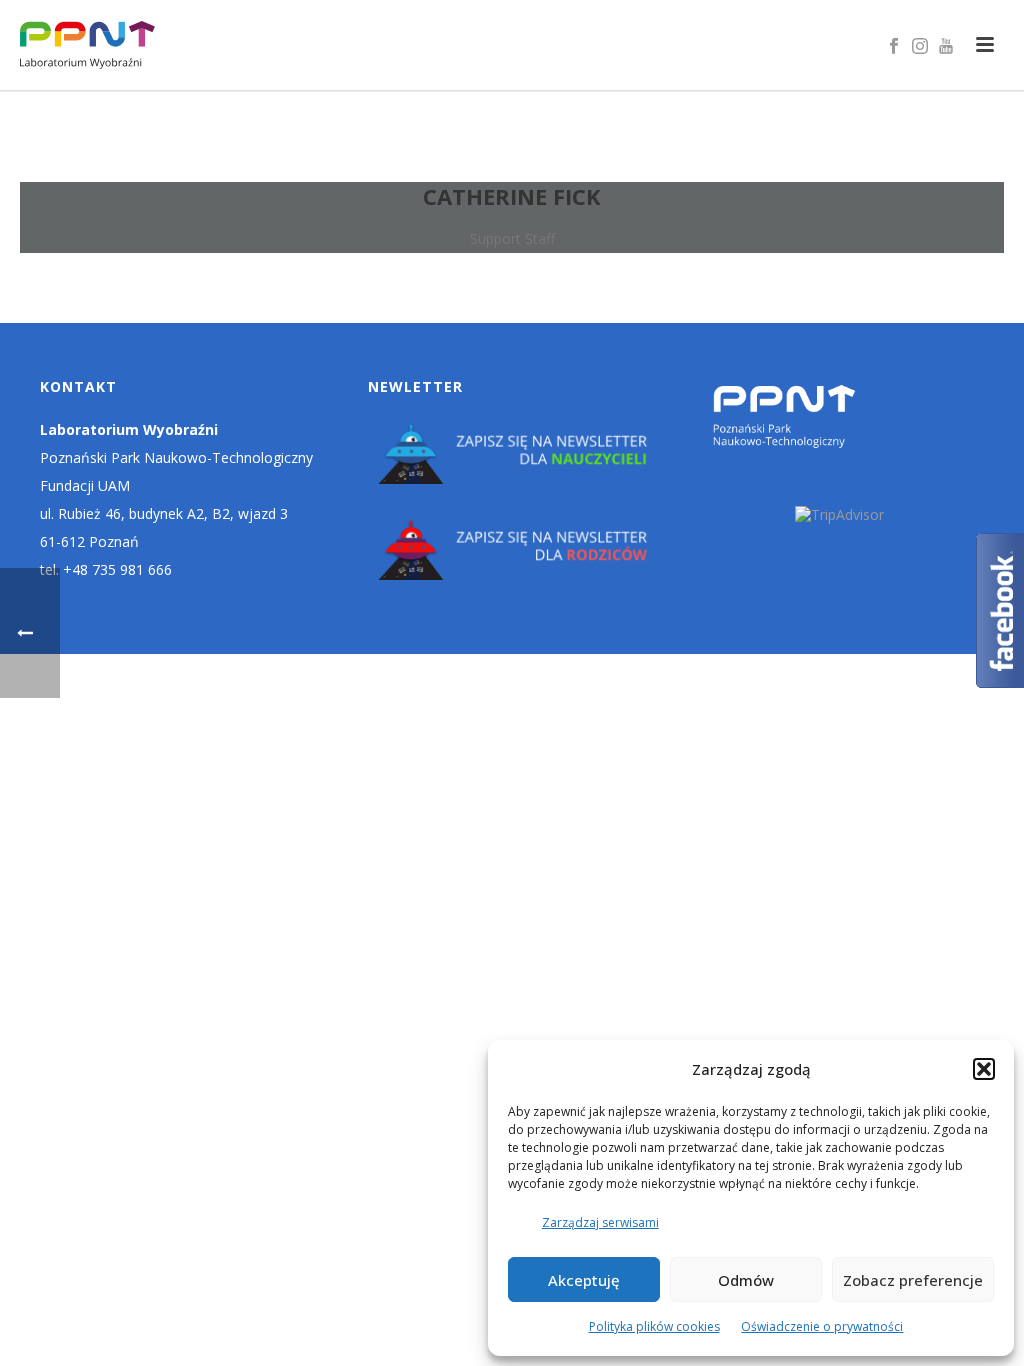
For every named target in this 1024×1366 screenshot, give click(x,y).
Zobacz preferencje (913, 1280)
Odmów (746, 1280)
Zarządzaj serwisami (600, 1222)
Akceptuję (584, 1280)
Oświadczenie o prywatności (822, 1326)
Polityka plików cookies (654, 1326)
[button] (984, 1069)
